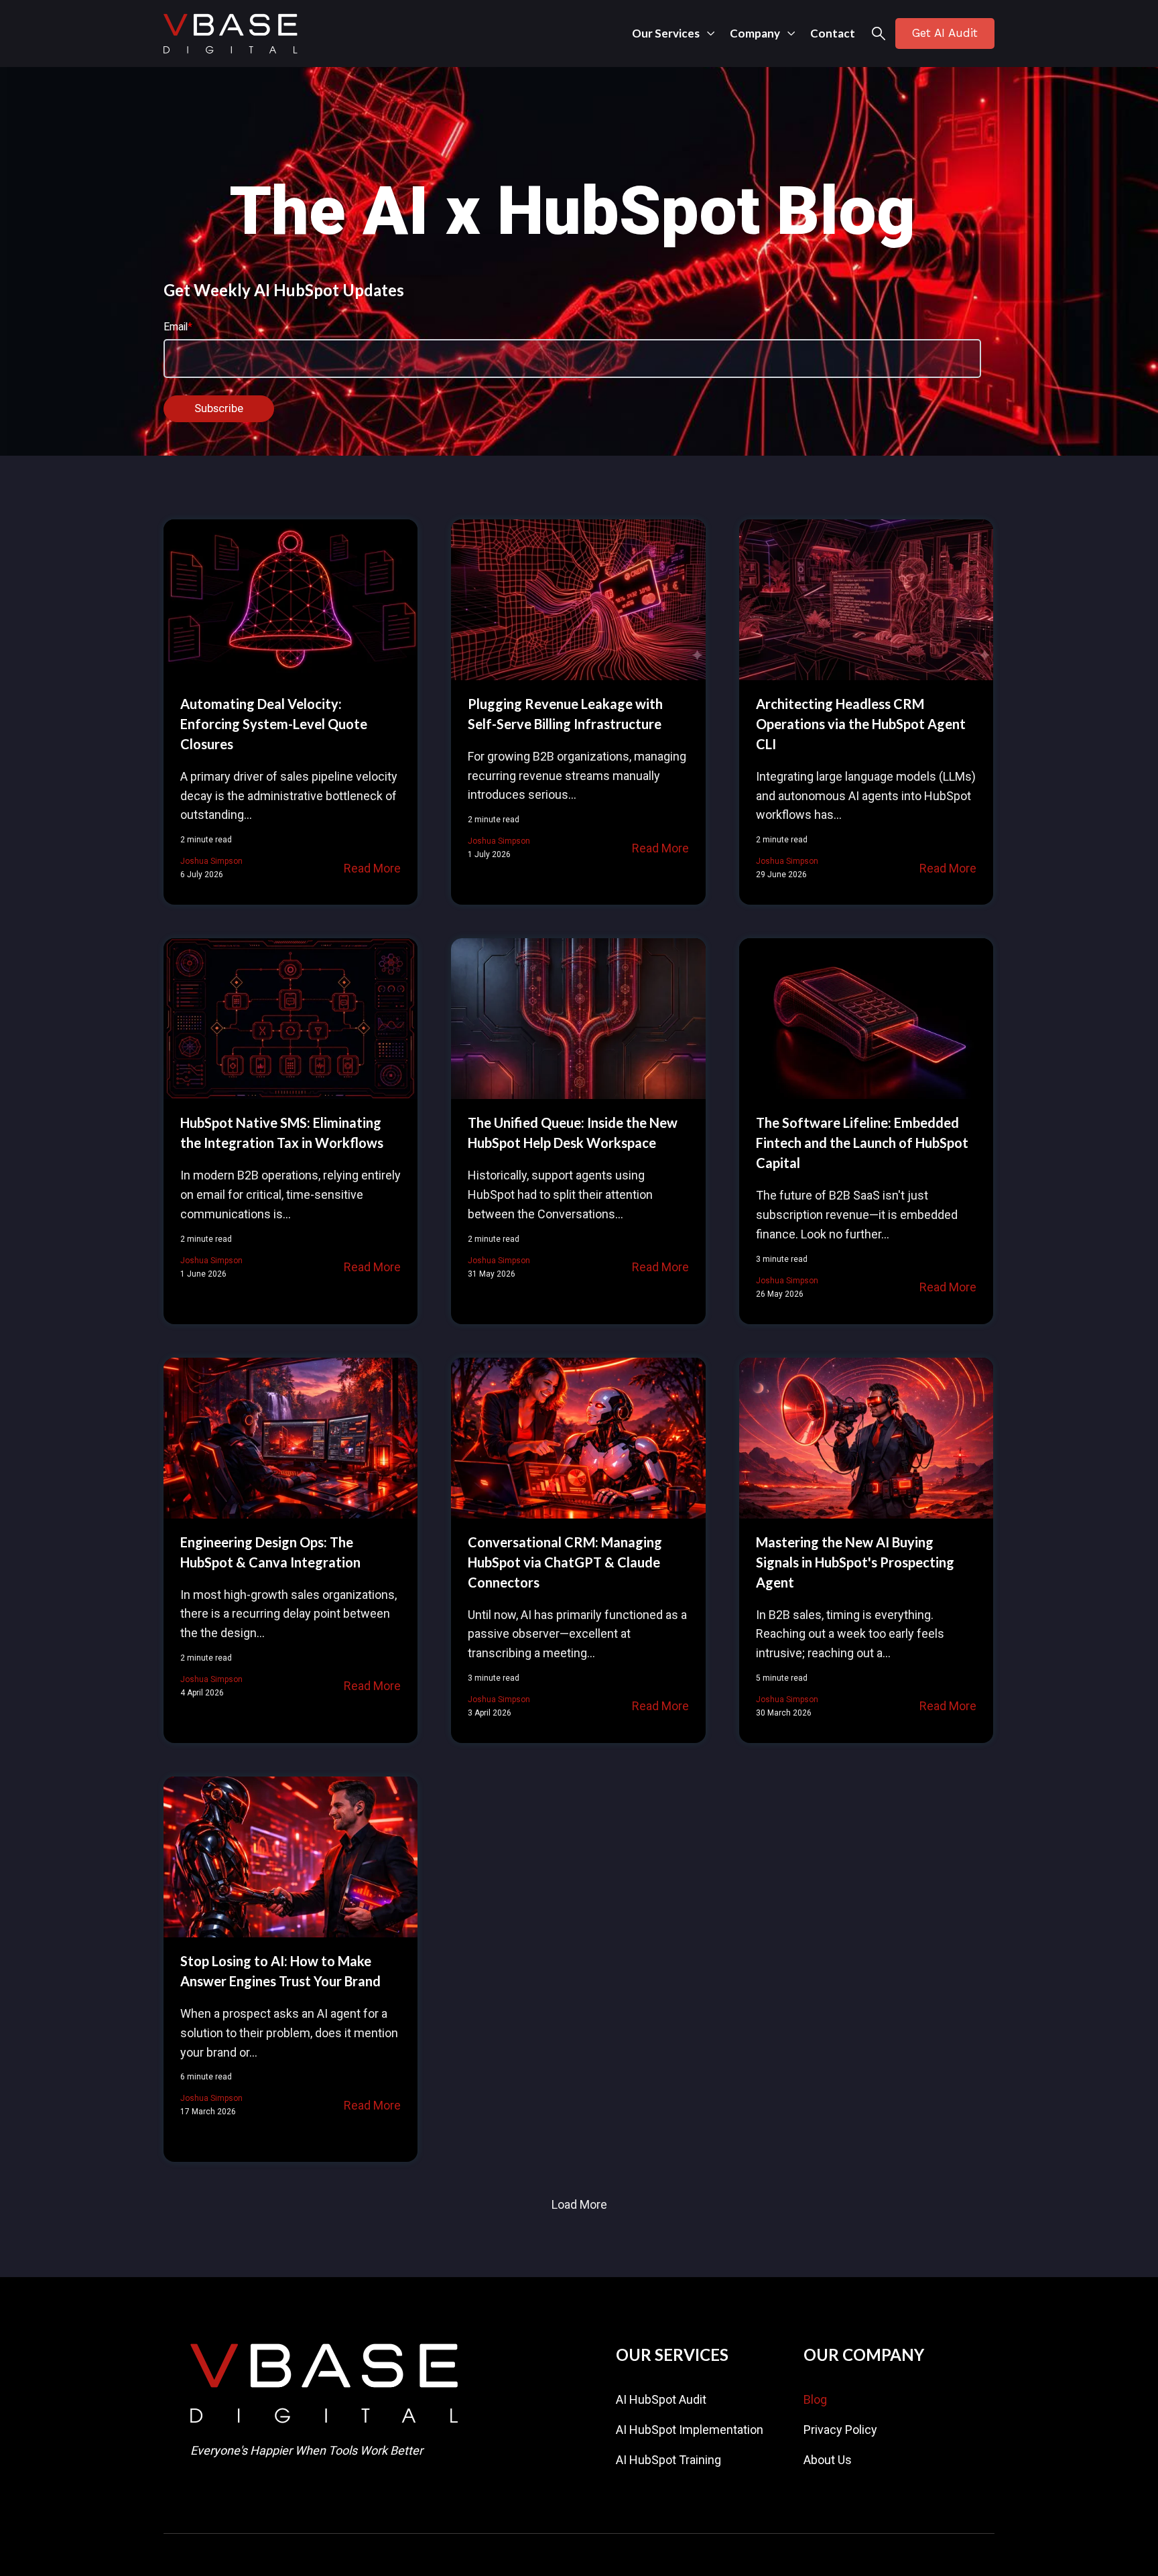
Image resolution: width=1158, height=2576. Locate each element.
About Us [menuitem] (828, 2460)
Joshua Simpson (211, 861)
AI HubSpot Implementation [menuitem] (690, 2430)
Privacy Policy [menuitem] (840, 2430)
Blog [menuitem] (815, 2399)
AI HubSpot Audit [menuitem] (661, 2399)
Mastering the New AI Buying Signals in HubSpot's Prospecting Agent (855, 1562)
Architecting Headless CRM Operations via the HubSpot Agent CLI (861, 724)
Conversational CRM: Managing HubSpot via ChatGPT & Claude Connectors (565, 1562)
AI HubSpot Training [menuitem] (668, 2460)
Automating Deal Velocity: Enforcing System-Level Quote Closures (274, 724)
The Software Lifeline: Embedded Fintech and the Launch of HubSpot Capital (862, 1143)
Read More (372, 868)
